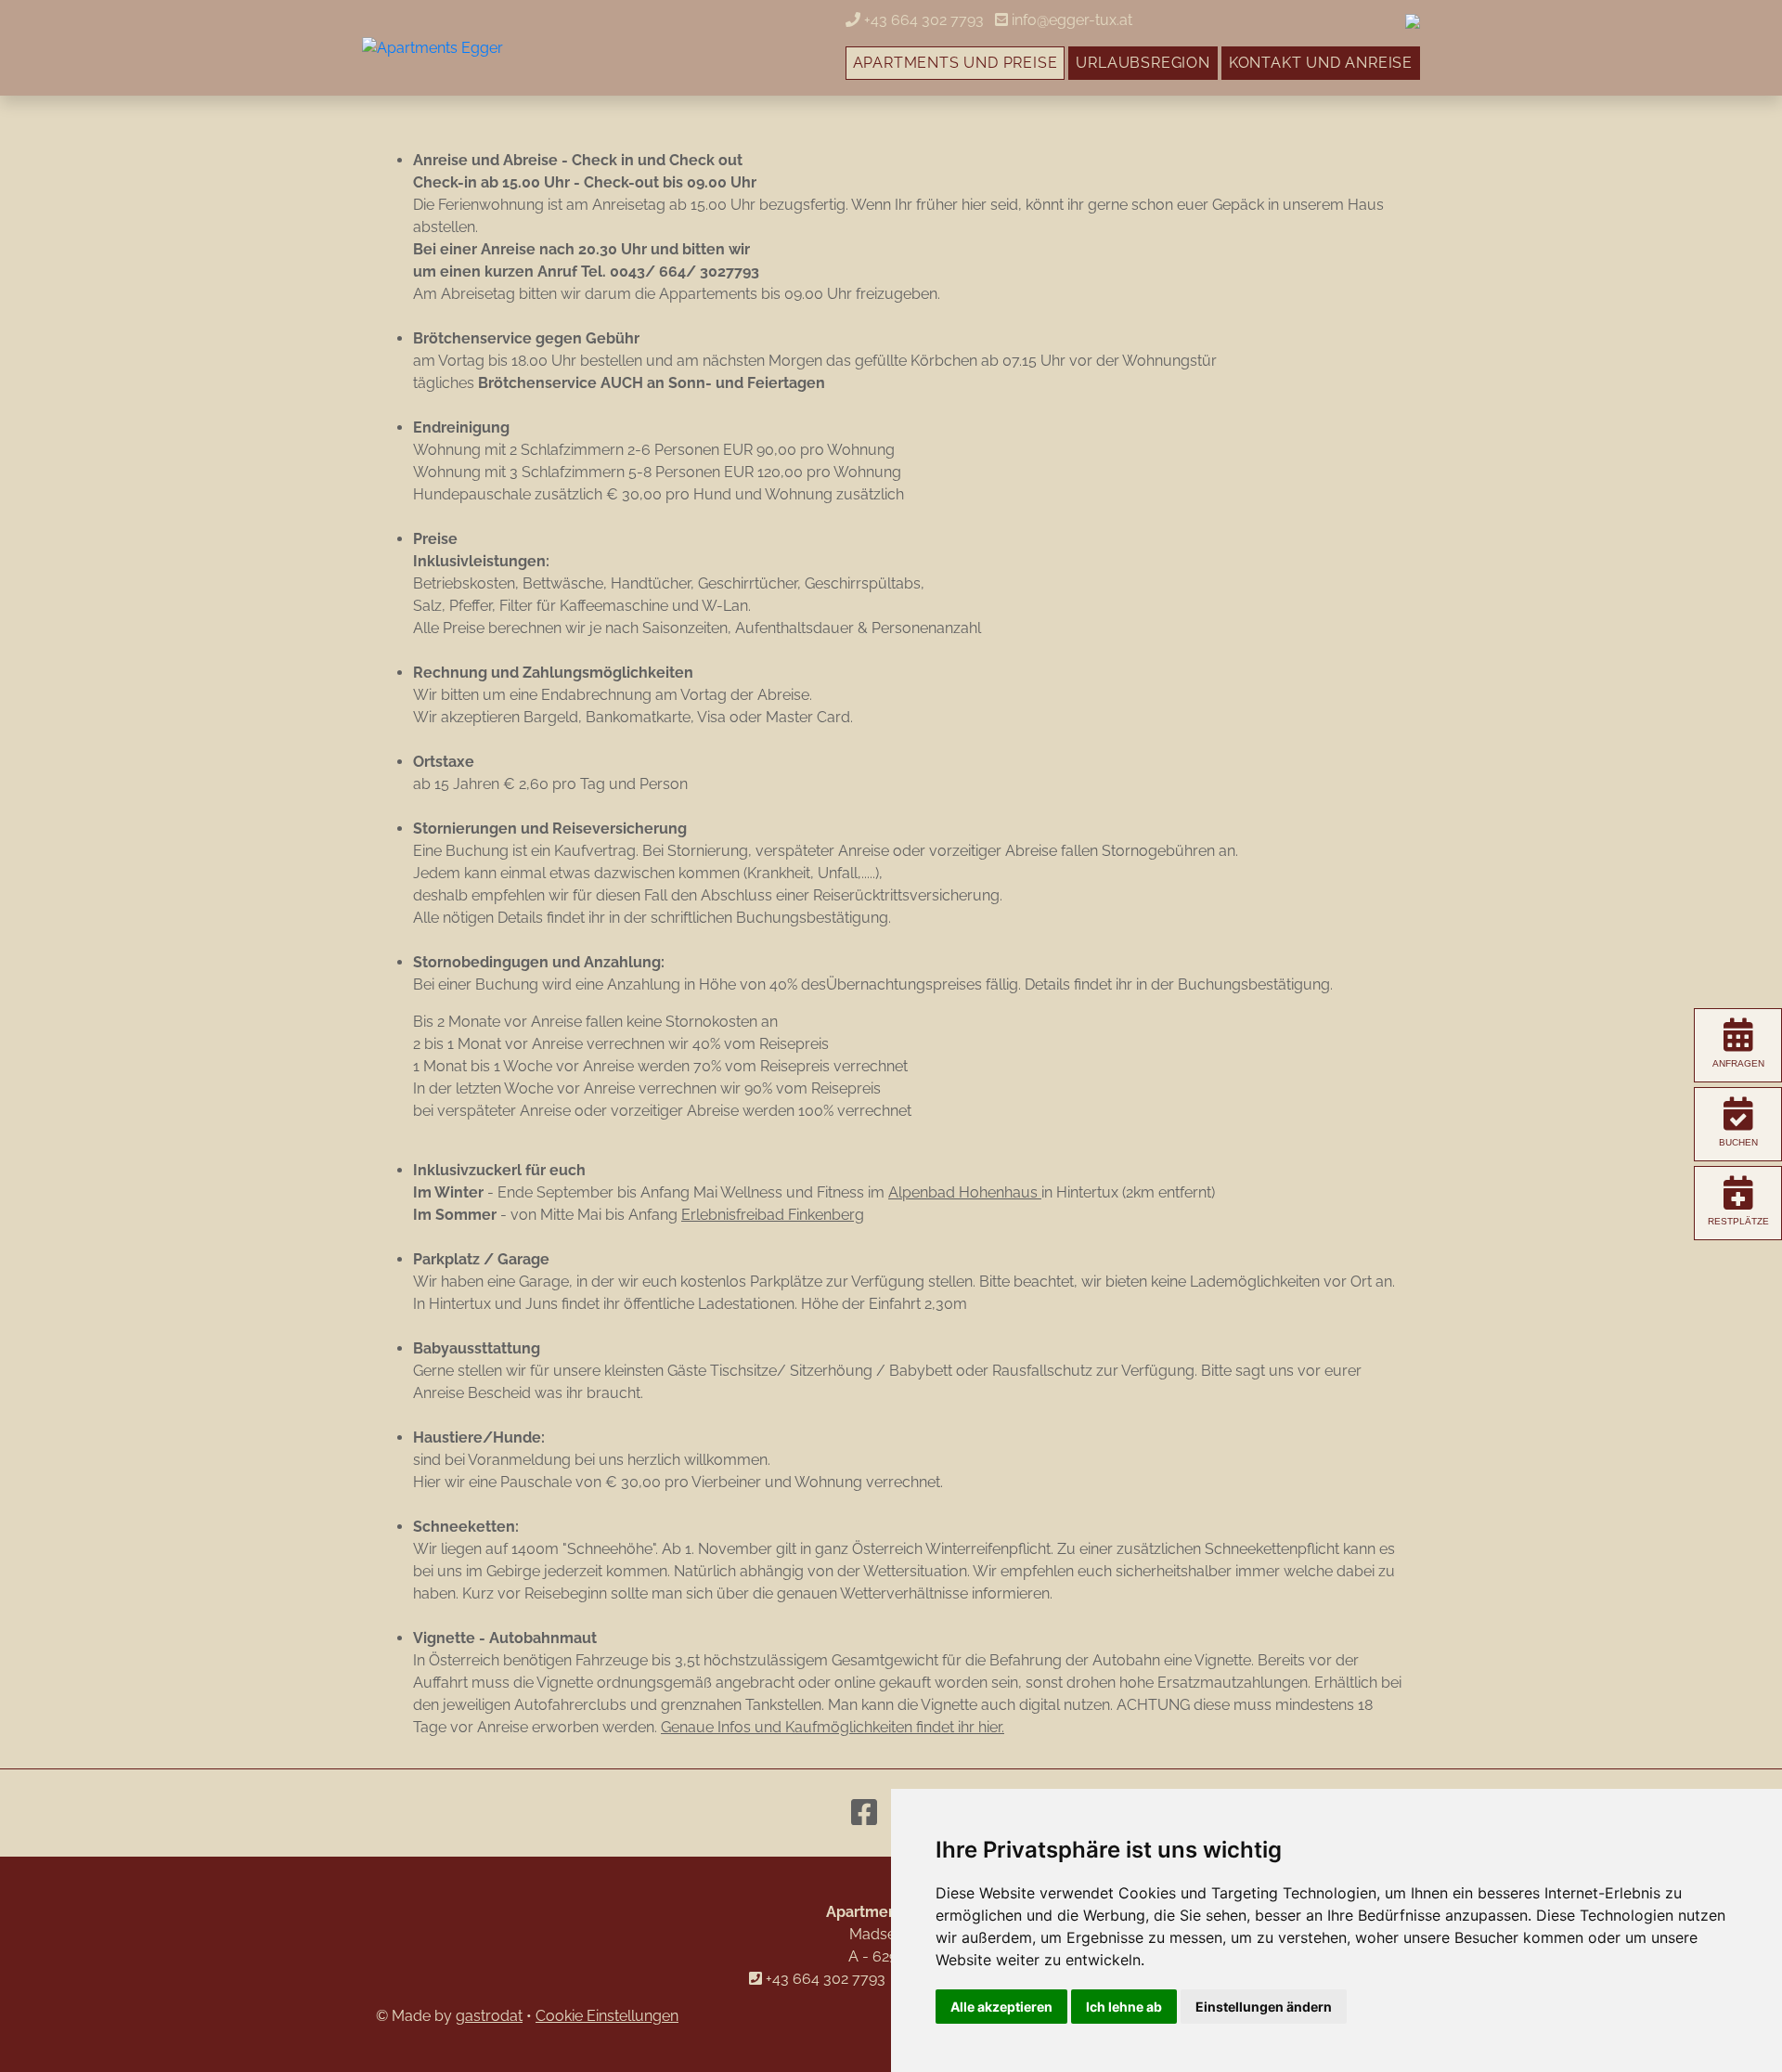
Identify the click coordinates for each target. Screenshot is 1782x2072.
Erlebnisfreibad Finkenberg (773, 1215)
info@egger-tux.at (1070, 20)
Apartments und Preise (956, 63)
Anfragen (1738, 1063)
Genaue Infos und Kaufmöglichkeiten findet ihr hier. (833, 1727)
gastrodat (489, 2016)
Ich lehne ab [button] (1124, 2007)
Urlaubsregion (1143, 63)
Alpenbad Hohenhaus (965, 1192)
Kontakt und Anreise (1321, 63)
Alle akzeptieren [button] (1001, 2007)
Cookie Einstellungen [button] (607, 2016)
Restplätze (1738, 1221)
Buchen (1738, 1142)
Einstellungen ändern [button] (1264, 2007)
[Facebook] (864, 1813)
